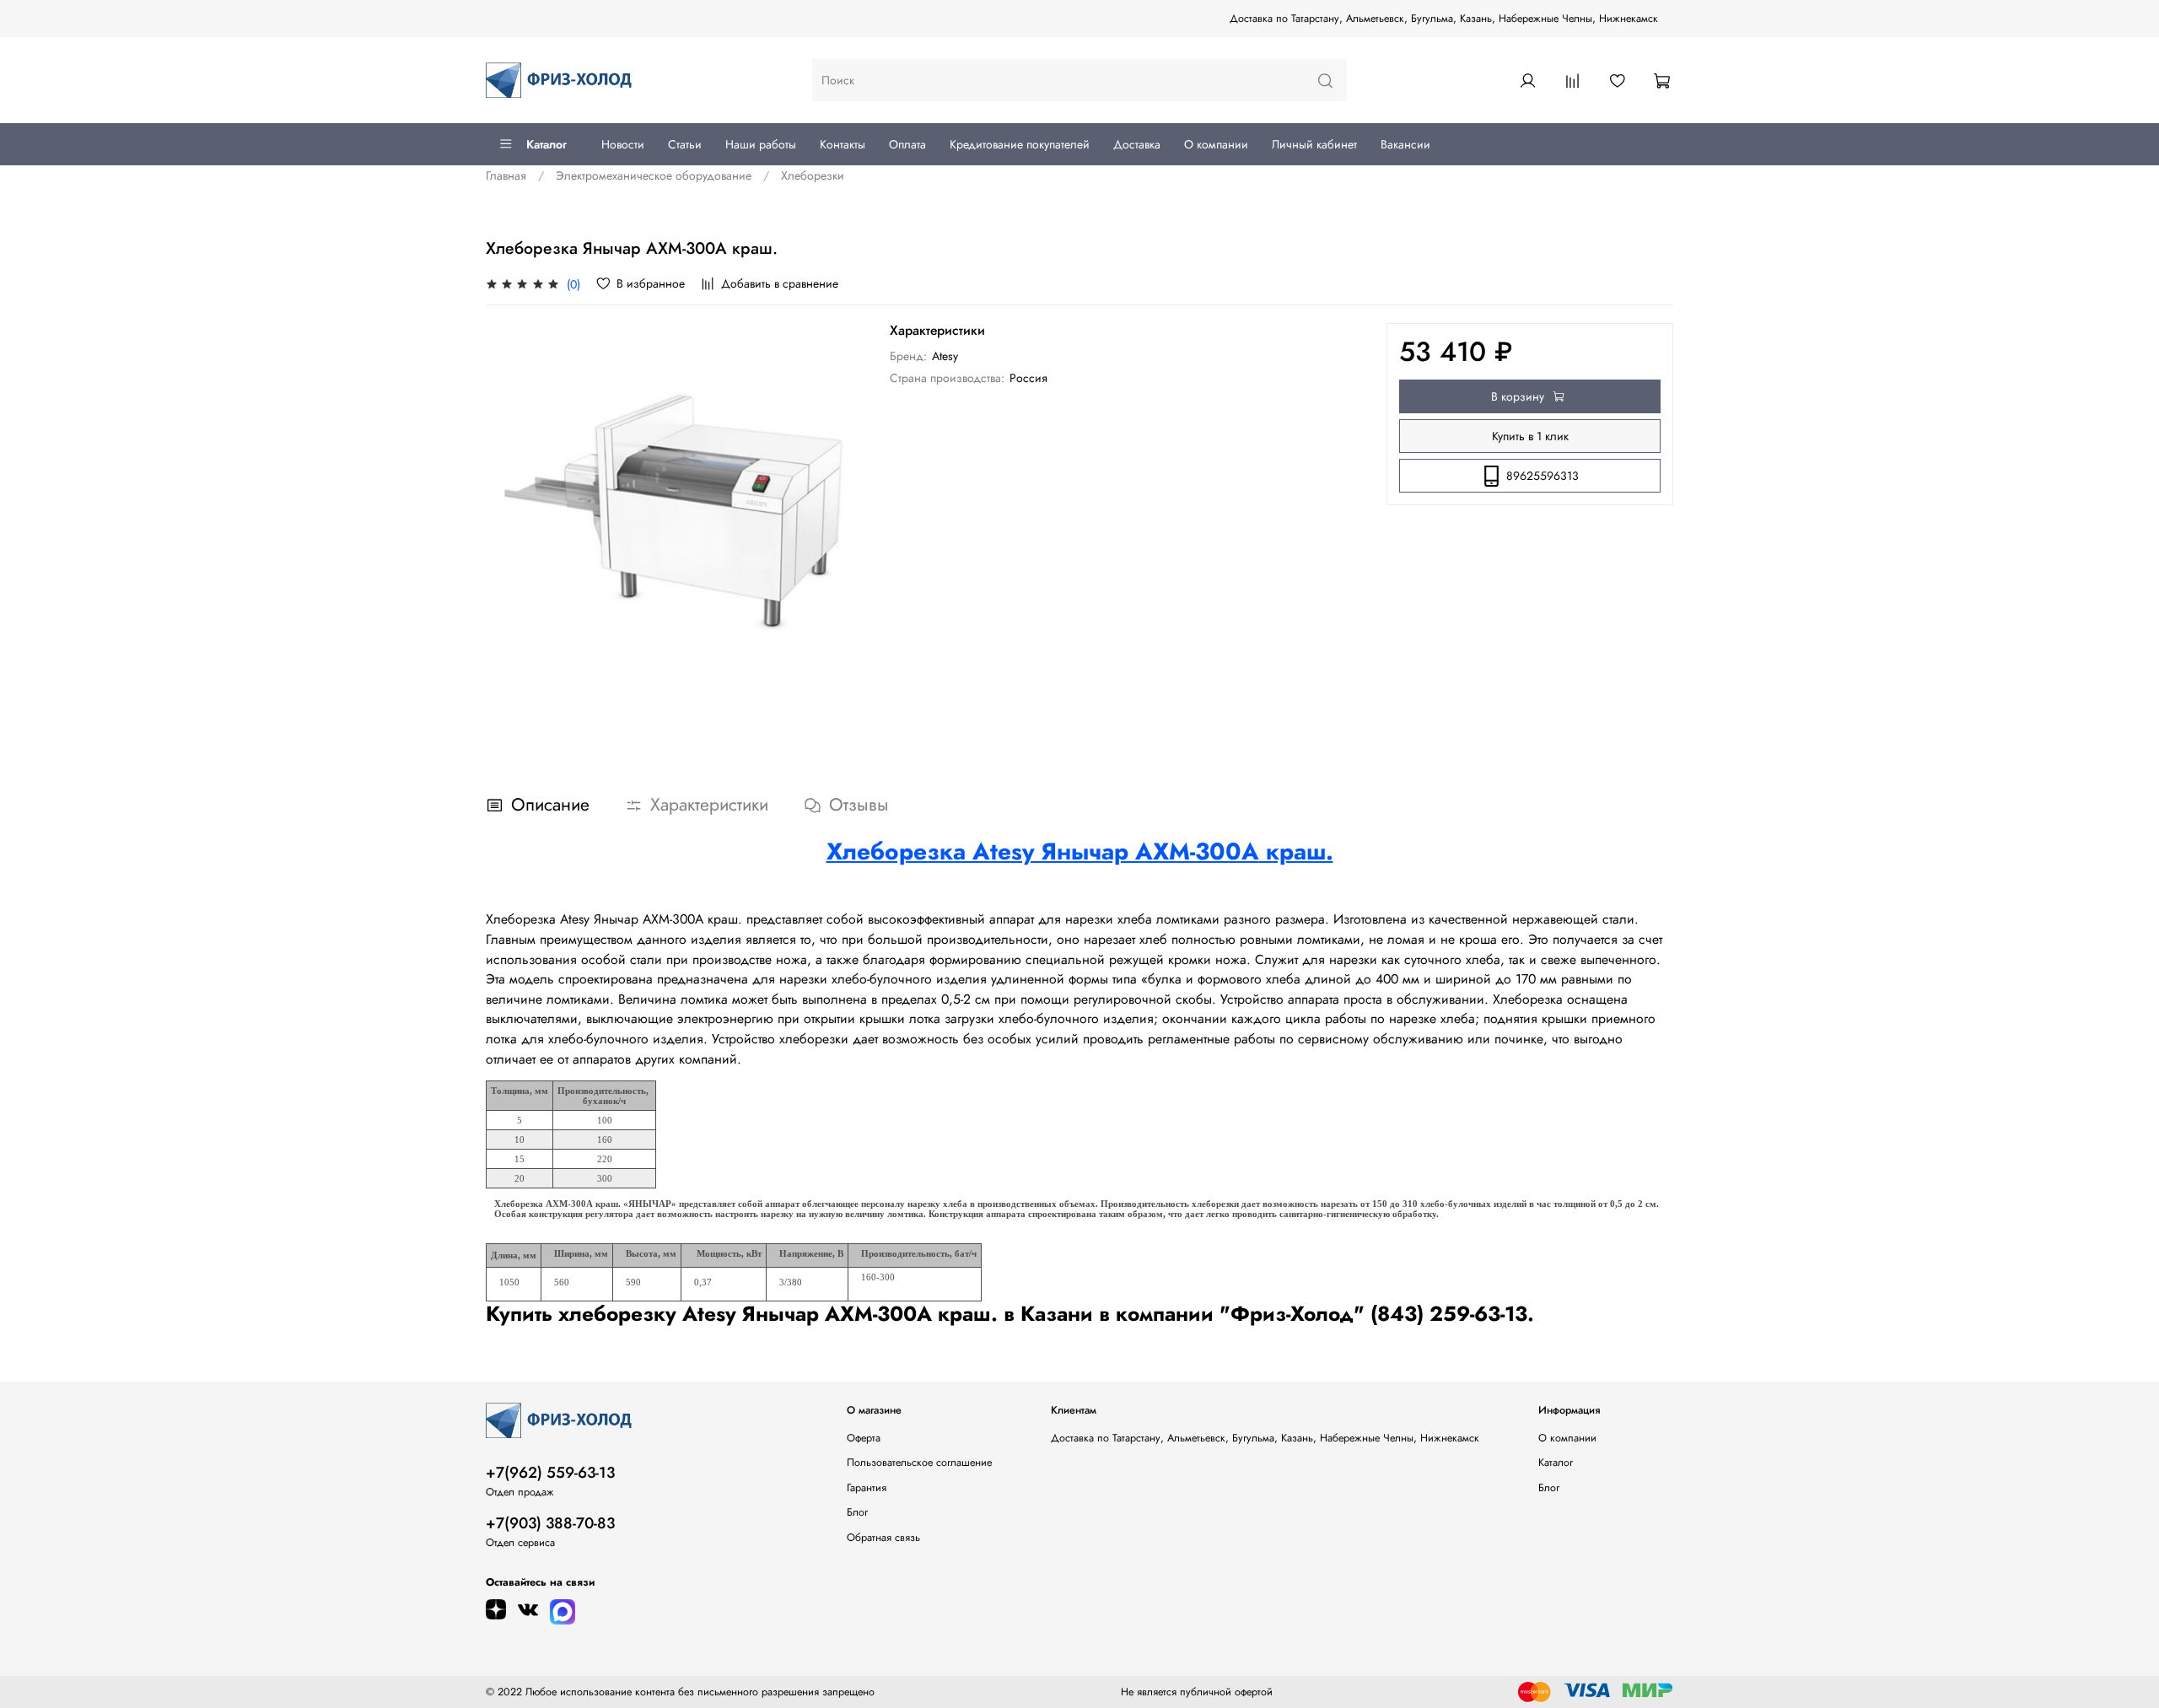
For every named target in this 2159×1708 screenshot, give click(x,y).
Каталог (546, 144)
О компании (1216, 144)
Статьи (685, 144)
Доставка (1137, 144)
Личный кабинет (1314, 144)
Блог (857, 1512)
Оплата (907, 144)
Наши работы (761, 144)
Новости (623, 144)
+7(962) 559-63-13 (550, 1473)
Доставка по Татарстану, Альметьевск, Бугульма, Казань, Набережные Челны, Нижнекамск (1444, 19)
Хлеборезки (813, 175)
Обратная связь (883, 1538)
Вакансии (1405, 144)
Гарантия (867, 1488)
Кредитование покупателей (1020, 144)
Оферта (864, 1438)
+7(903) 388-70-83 (550, 1523)
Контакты (843, 144)
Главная (506, 175)
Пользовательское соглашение (919, 1463)
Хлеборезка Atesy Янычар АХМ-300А (1043, 851)
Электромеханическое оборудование (654, 175)
